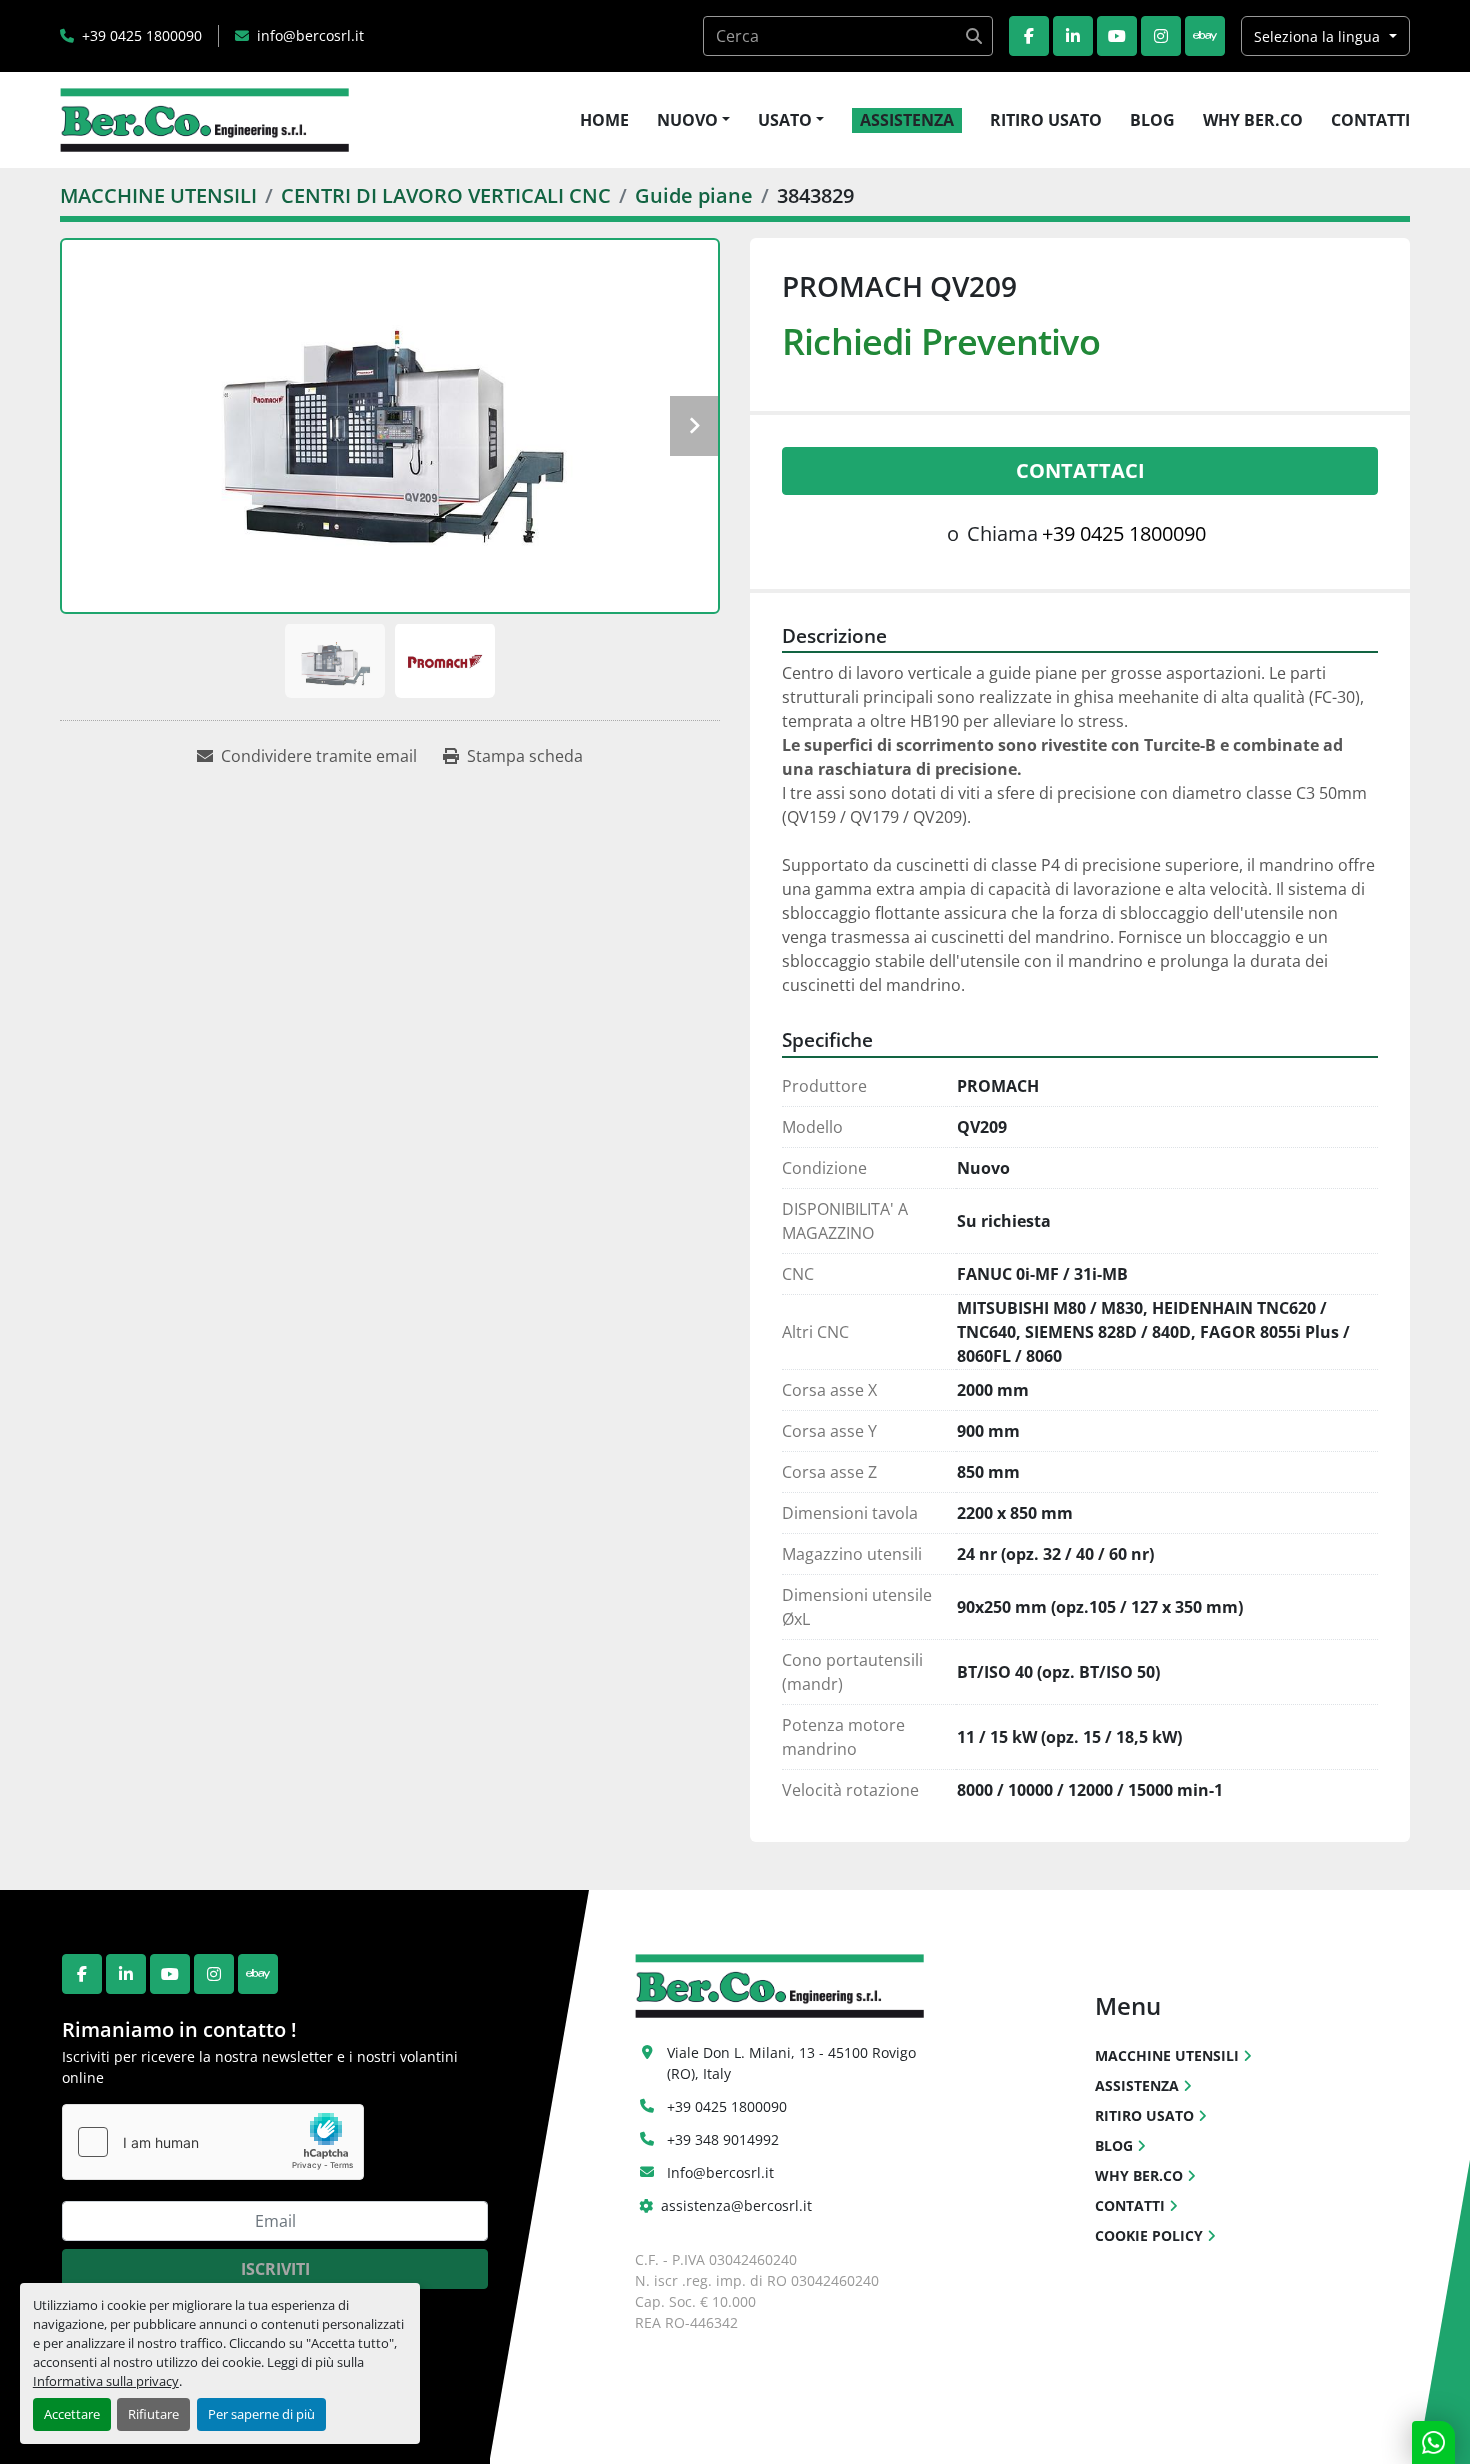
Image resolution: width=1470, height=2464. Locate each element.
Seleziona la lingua (1317, 36)
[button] (693, 120)
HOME (604, 120)
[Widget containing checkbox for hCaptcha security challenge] (213, 2142)
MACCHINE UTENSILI (1167, 2055)
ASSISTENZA (907, 120)
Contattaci (1080, 470)
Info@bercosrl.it (720, 2172)
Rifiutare (153, 2414)
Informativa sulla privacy (106, 2381)
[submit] (973, 36)
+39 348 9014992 (723, 2139)
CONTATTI (1370, 120)
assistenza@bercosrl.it (736, 2205)
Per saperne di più (261, 2414)
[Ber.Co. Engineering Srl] (779, 1984)
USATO (785, 120)
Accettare (72, 2414)
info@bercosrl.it (310, 35)
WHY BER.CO (1253, 120)
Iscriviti (275, 2269)
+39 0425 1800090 (142, 35)
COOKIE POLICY (1149, 2235)
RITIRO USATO (1046, 120)
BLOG (1152, 120)
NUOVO (687, 120)
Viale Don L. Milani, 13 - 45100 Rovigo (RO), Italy (793, 2063)
